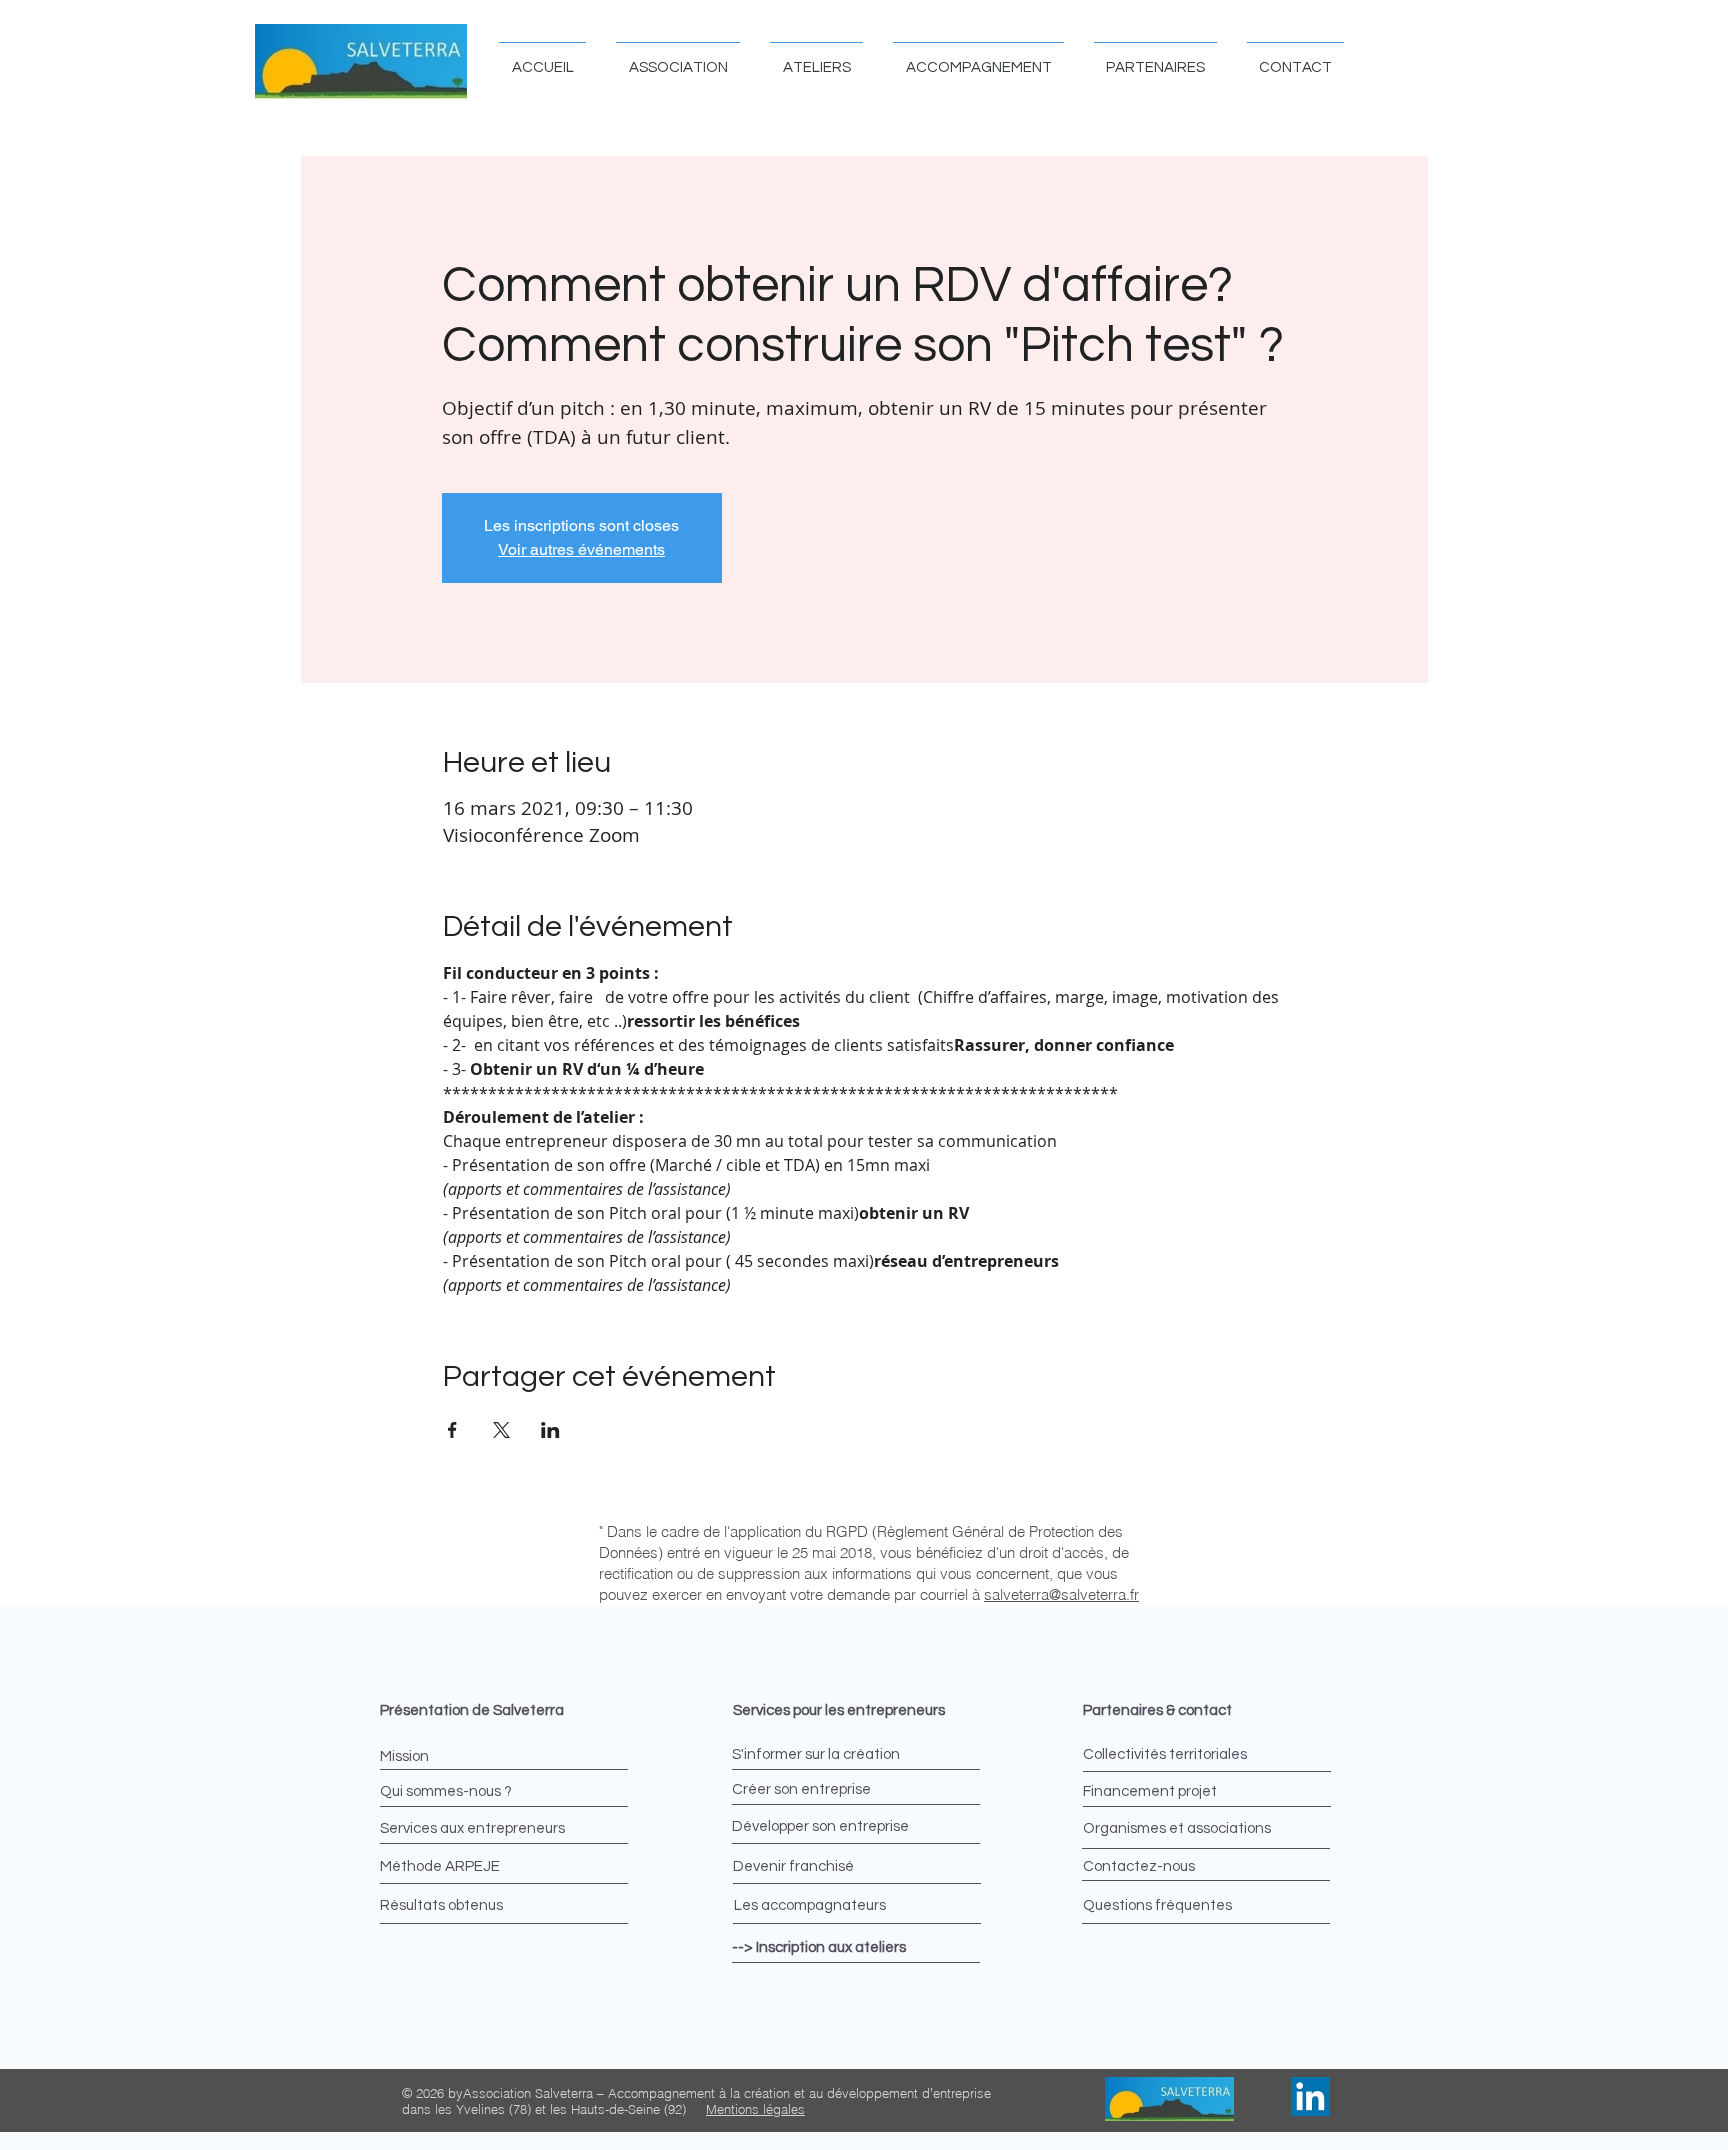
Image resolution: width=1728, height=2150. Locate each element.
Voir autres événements (581, 549)
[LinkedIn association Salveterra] (1310, 2096)
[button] (678, 58)
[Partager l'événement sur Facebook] (452, 1430)
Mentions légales (755, 2109)
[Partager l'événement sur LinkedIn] (550, 1430)
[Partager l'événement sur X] (501, 1430)
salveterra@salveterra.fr (1061, 1594)
